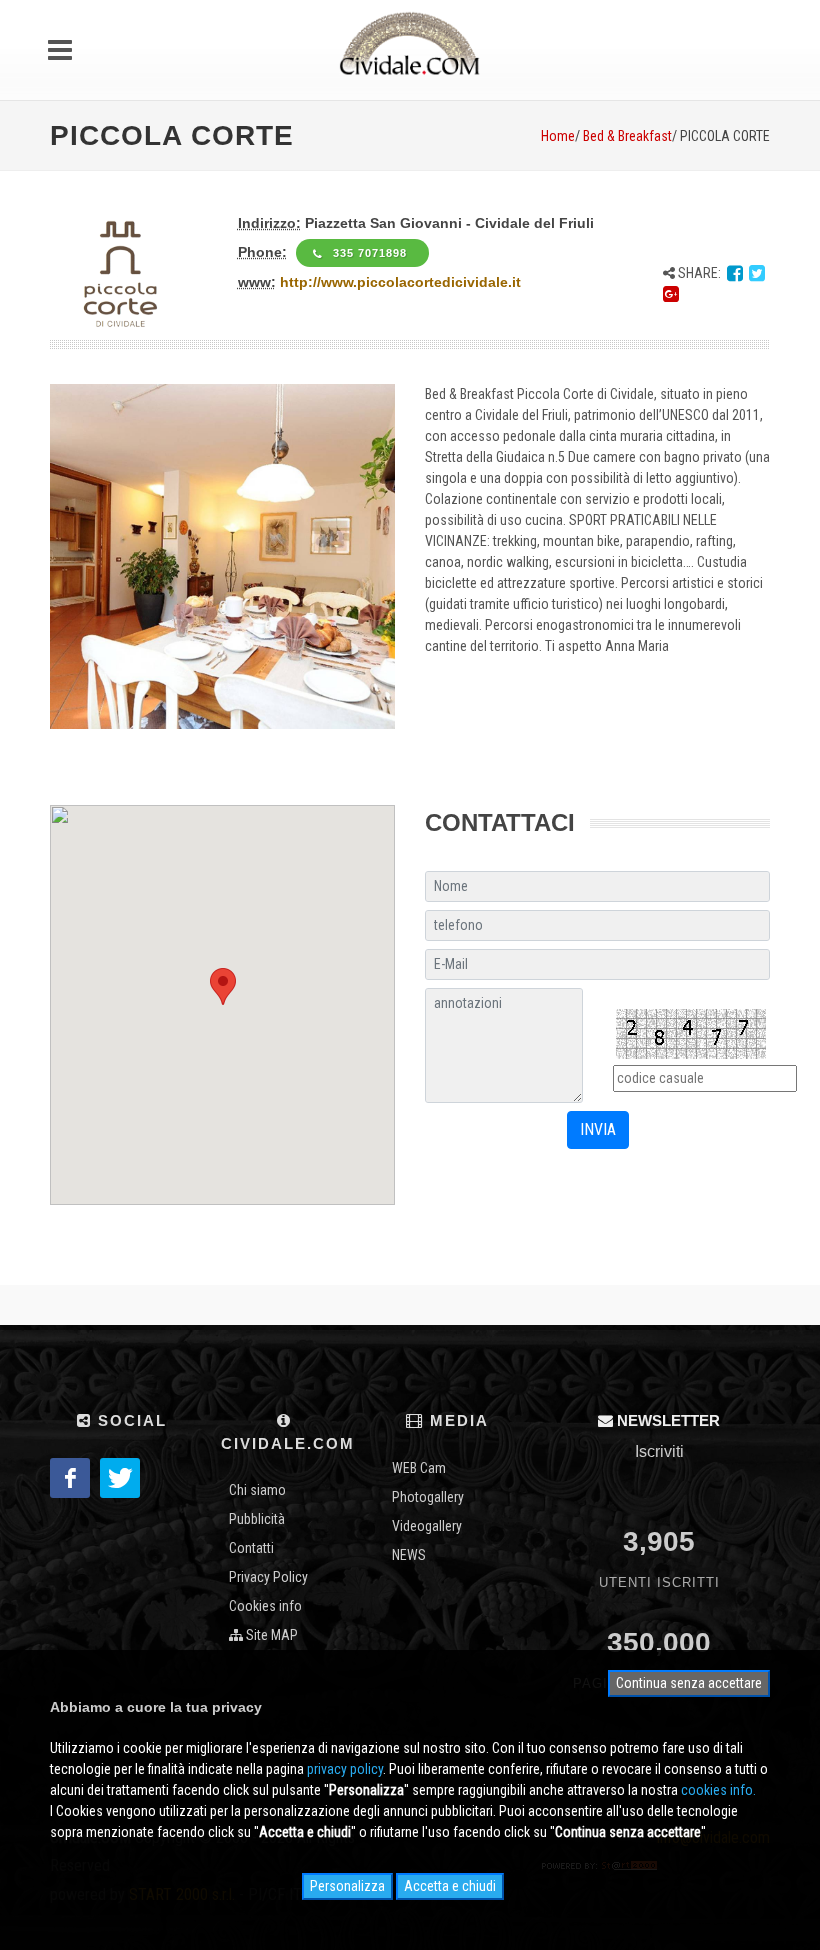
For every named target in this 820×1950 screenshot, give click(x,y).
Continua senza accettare (689, 1683)
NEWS (409, 1555)
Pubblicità (257, 1519)
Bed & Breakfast (627, 136)
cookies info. (718, 1790)
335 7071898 (372, 253)
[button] (223, 986)
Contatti (251, 1548)
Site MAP (270, 1635)
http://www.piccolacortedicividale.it (400, 282)
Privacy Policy (268, 1577)
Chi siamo (257, 1490)
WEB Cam (419, 1468)
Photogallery (428, 1497)
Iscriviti (659, 1451)
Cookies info (265, 1606)
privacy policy (345, 1769)
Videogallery (427, 1526)
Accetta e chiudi (450, 1886)
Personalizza (347, 1886)
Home (558, 136)
